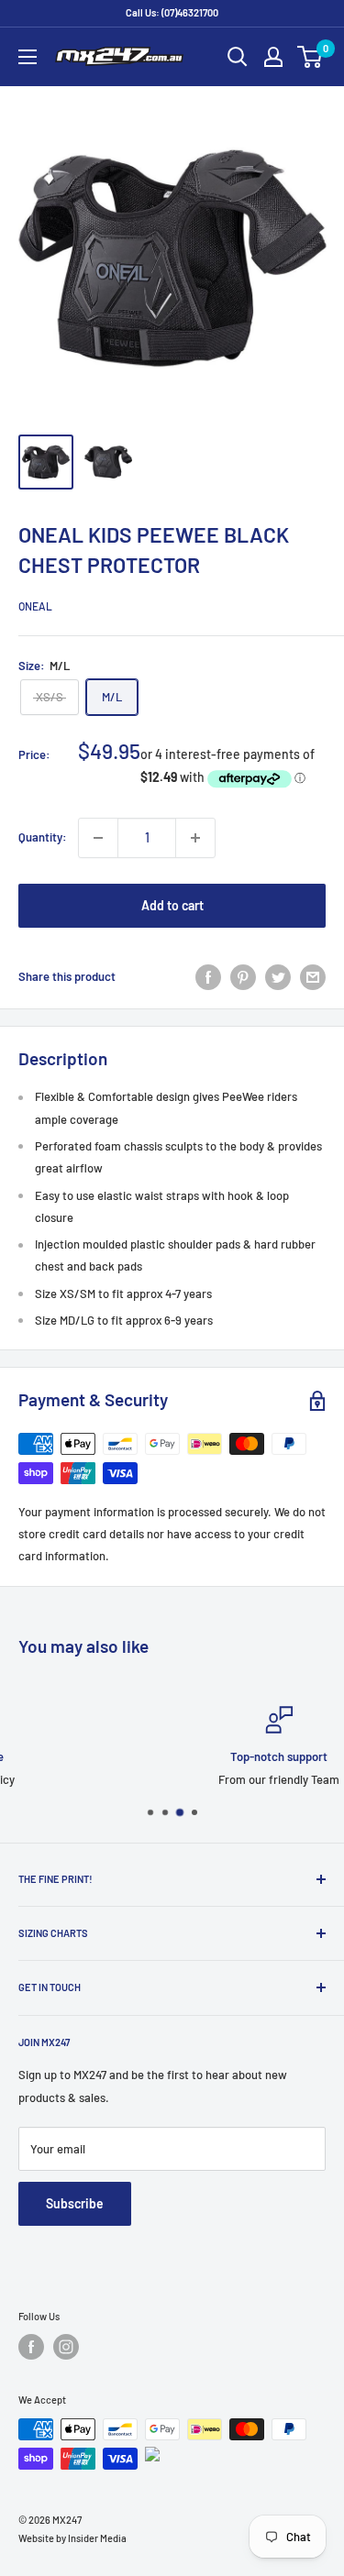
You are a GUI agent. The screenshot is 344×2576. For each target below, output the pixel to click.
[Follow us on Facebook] (31, 2347)
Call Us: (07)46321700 (172, 12)
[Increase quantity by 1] (195, 838)
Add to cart (172, 905)
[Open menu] (28, 57)
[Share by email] (313, 977)
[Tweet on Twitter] (278, 977)
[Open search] (238, 57)
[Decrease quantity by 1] (98, 838)
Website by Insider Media (72, 2538)
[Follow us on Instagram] (66, 2347)
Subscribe (75, 2203)
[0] (311, 57)
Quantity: (43, 837)
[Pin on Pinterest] (243, 977)
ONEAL (35, 606)
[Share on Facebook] (208, 977)
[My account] (273, 57)
